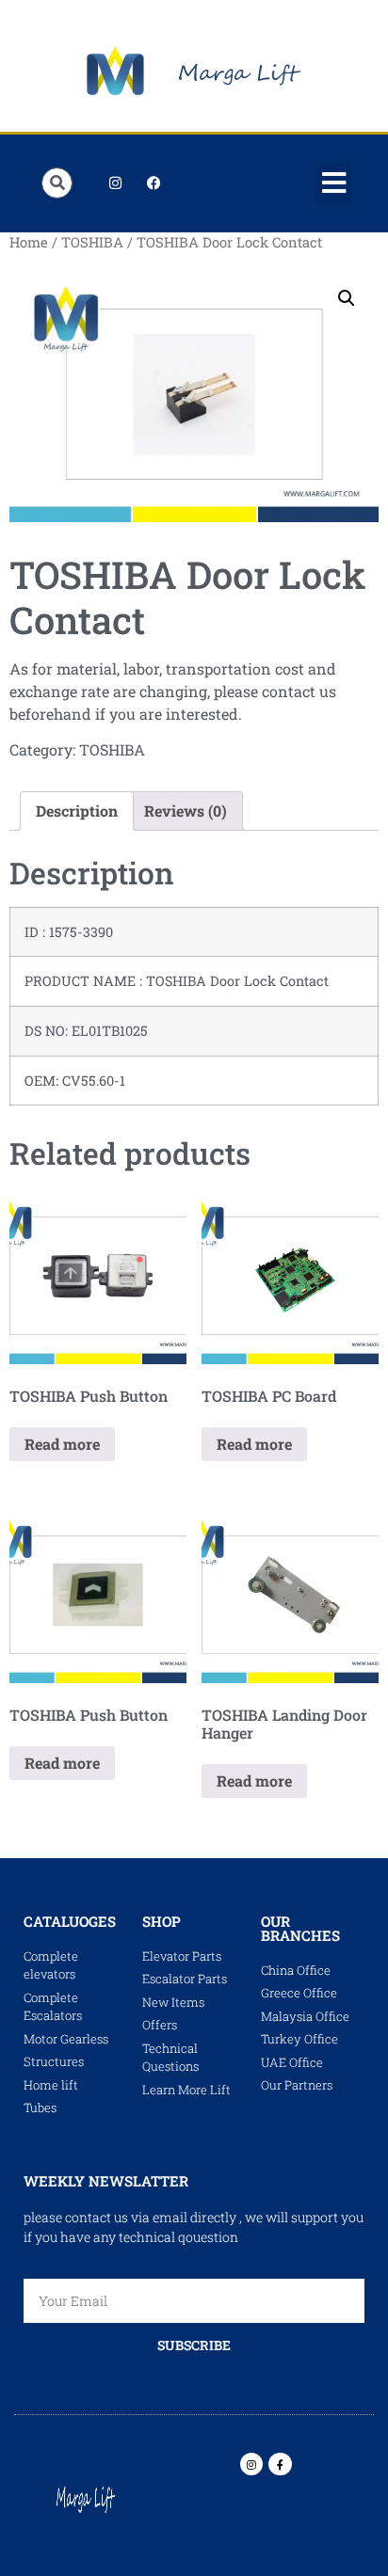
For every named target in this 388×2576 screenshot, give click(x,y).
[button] (334, 183)
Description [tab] (77, 811)
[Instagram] (115, 183)
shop (162, 1921)
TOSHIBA (92, 242)
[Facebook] (154, 183)
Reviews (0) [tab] (186, 811)
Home (29, 242)
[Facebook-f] (280, 2464)
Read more (62, 1444)
